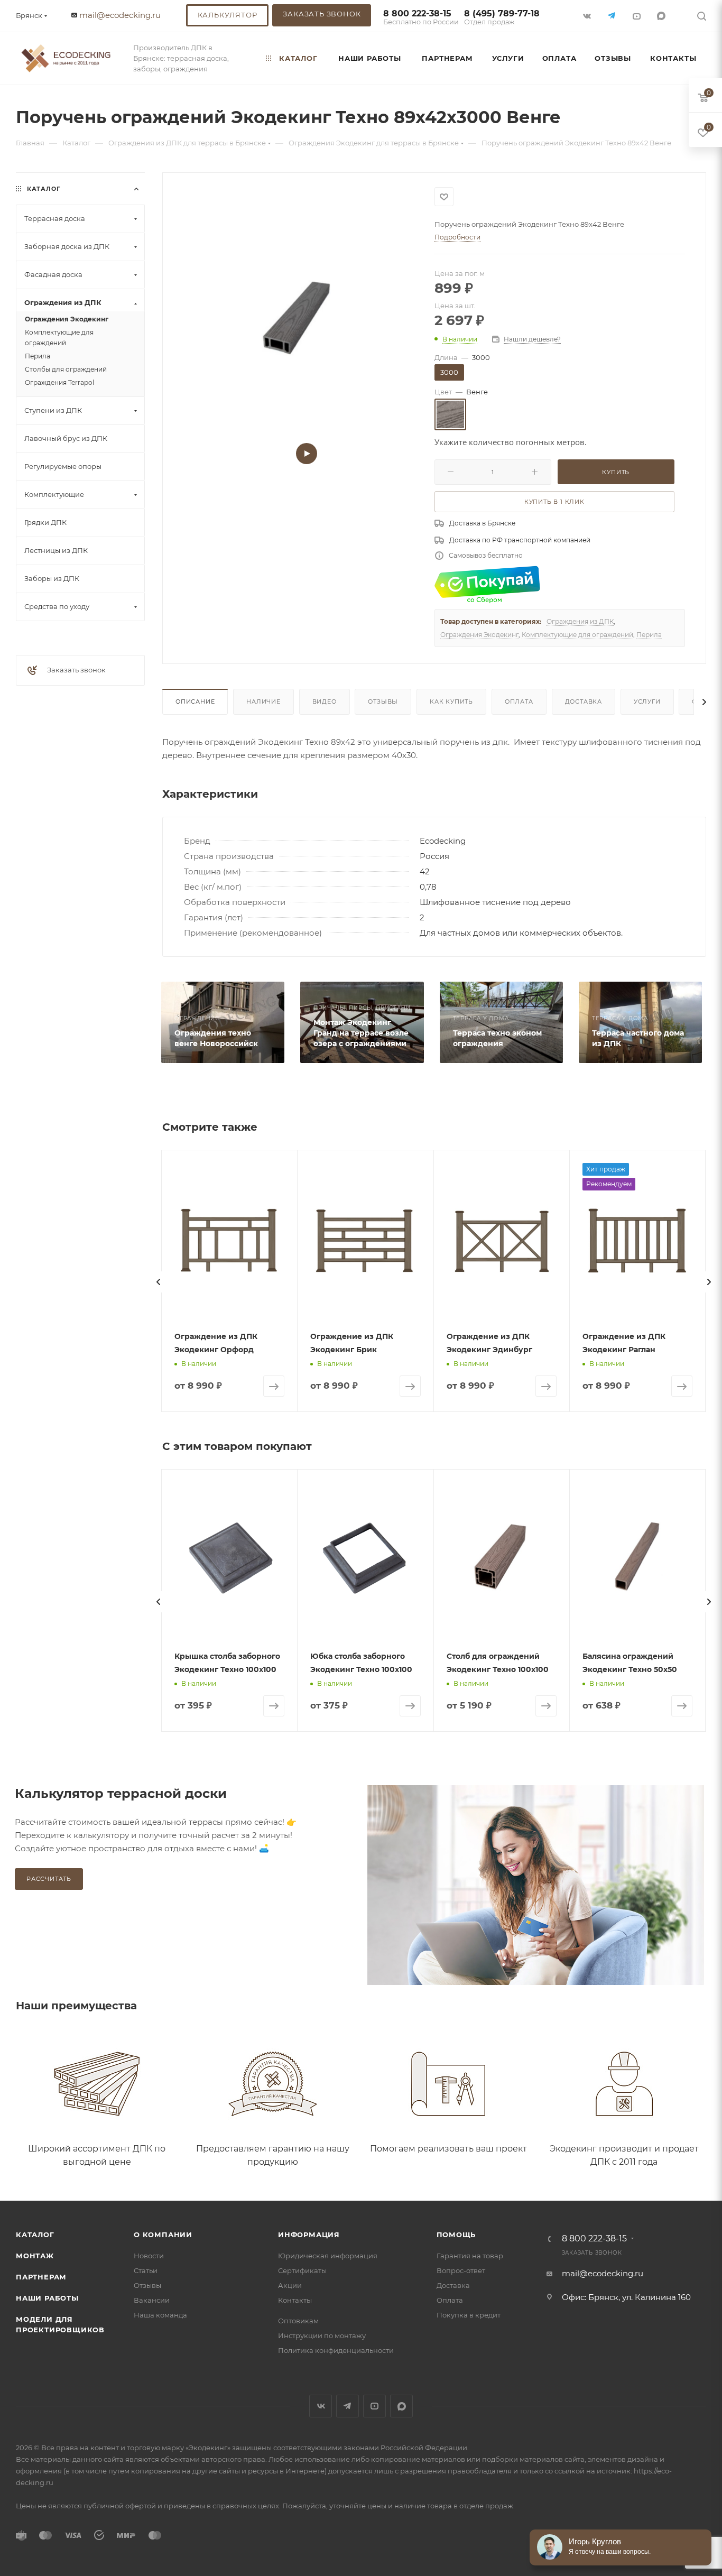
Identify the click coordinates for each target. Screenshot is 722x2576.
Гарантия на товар (470, 2256)
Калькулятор (228, 15)
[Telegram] (613, 16)
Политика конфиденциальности (336, 2350)
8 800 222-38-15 (421, 18)
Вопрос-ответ (461, 2270)
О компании (163, 2235)
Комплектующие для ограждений (577, 635)
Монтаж (35, 2256)
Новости (149, 2256)
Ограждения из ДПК (580, 621)
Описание (195, 701)
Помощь (456, 2235)
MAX (663, 16)
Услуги (647, 701)
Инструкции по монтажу (322, 2335)
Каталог (35, 2235)
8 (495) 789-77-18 (502, 18)
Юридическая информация (328, 2256)
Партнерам (41, 2277)
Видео (325, 701)
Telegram (348, 2406)
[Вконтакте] (588, 16)
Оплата (519, 701)
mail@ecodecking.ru (120, 15)
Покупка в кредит (469, 2315)
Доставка (584, 701)
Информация (309, 2235)
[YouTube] (638, 16)
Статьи (146, 2270)
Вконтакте (321, 2406)
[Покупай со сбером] (487, 584)
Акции (290, 2285)
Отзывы (383, 701)
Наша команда (160, 2315)
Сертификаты (302, 2270)
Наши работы (47, 2298)
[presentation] (159, 1282)
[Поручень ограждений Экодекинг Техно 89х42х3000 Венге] (298, 320)
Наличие (263, 701)
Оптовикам (298, 2321)
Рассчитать (49, 1879)
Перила (649, 635)
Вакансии (152, 2300)
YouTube (374, 2406)
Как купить (451, 701)
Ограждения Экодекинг (479, 635)
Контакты (295, 2300)
